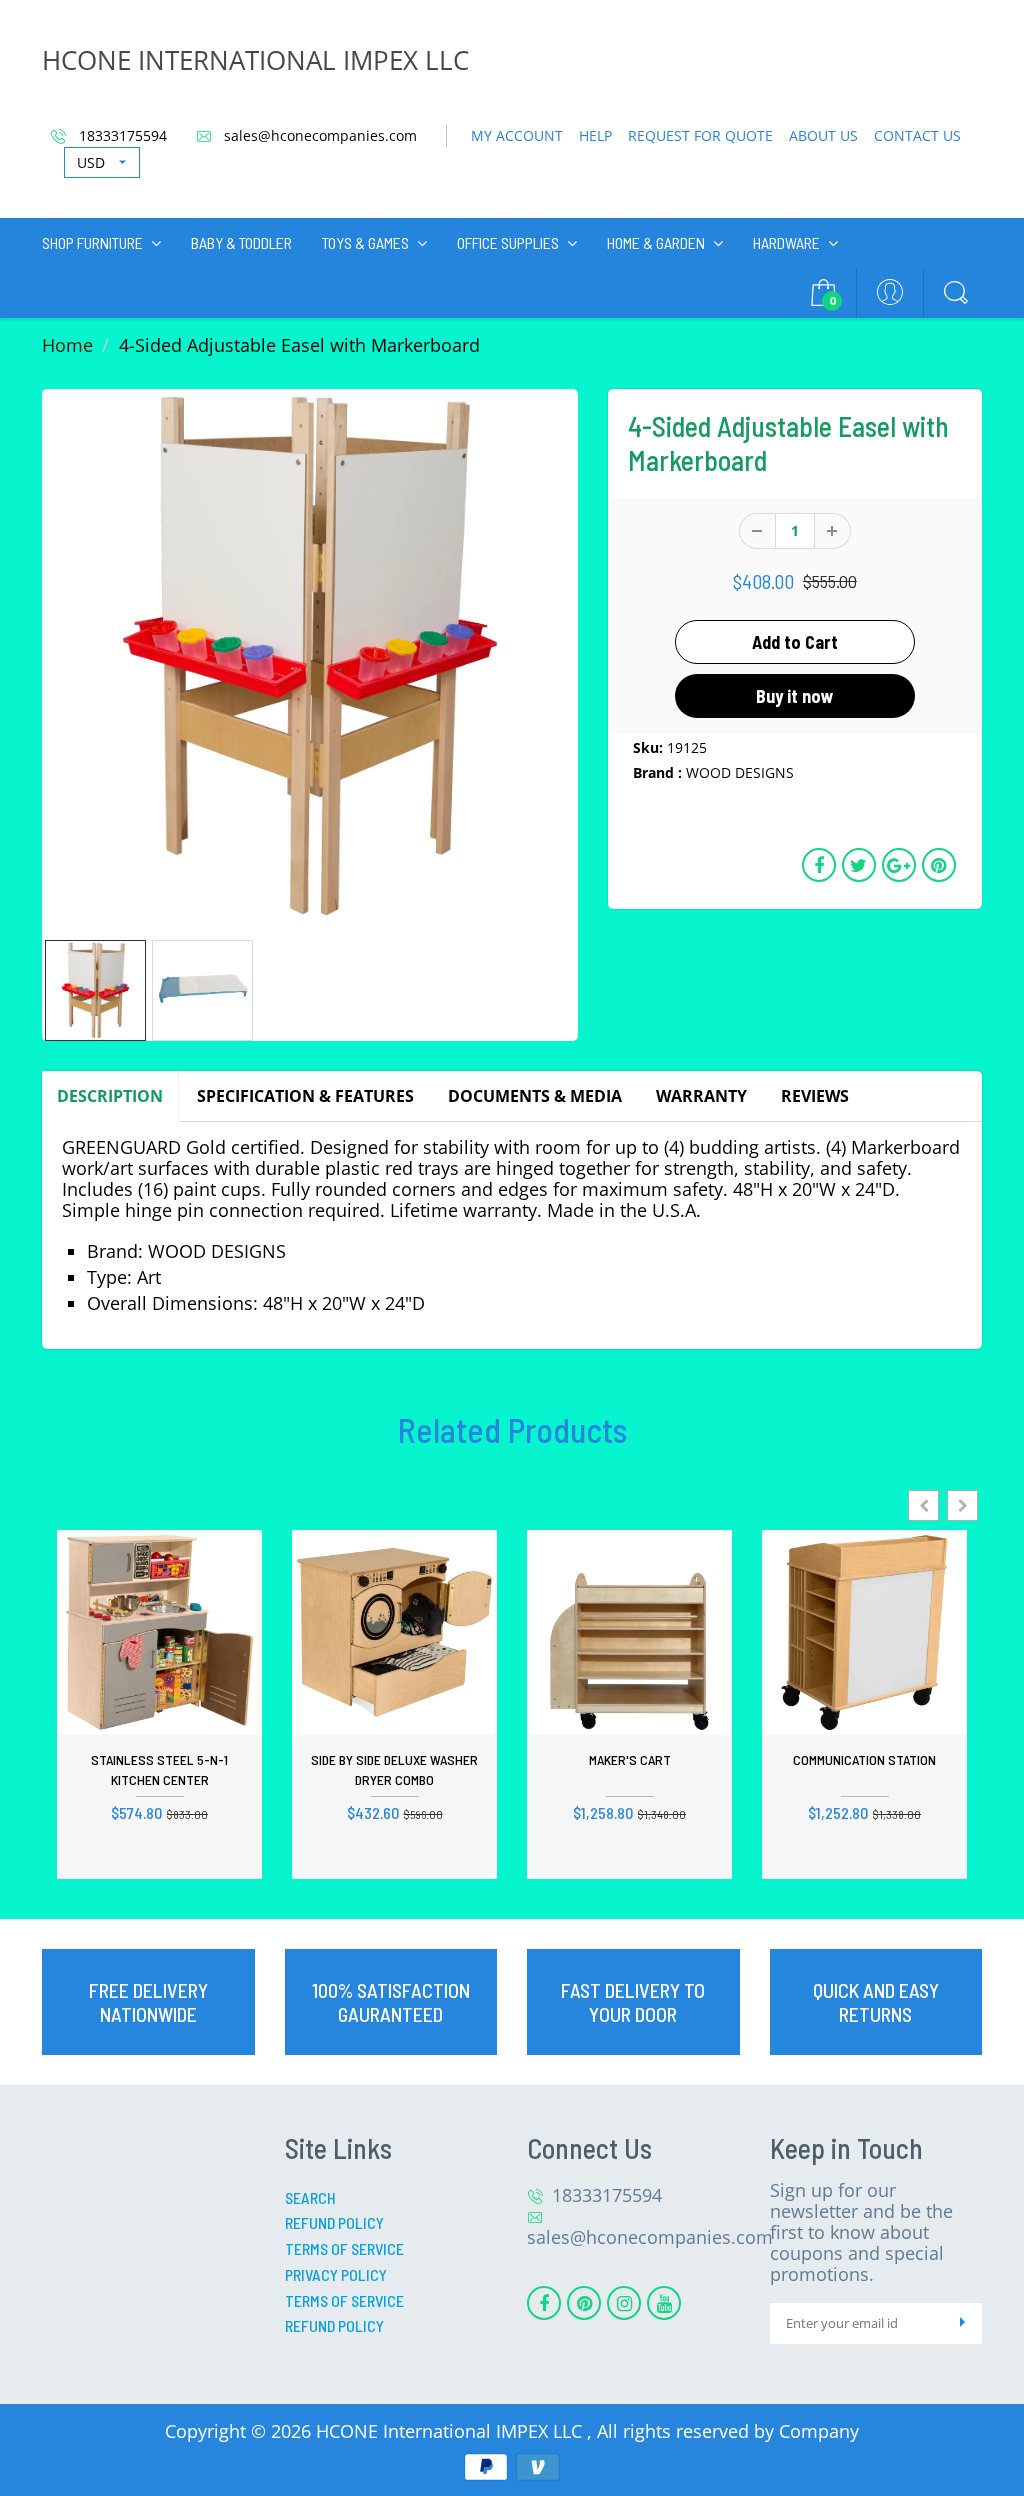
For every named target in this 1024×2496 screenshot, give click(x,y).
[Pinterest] (584, 2303)
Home (67, 345)
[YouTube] (664, 2303)
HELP (595, 135)
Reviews (815, 1096)
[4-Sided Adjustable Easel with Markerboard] (310, 657)
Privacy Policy (336, 2274)
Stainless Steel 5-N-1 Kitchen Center (159, 1769)
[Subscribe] (962, 2323)
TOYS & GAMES (365, 242)
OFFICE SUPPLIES (508, 242)
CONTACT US (917, 135)
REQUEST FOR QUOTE (700, 135)
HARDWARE (786, 242)
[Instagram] (624, 2303)
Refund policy (334, 2325)
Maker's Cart (630, 1759)
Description (110, 1096)
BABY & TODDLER (241, 242)
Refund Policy (334, 2222)
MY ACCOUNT (517, 135)
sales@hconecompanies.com (318, 135)
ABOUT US (823, 135)
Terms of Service (344, 2248)
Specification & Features (305, 1096)
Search (310, 2197)
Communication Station (864, 1759)
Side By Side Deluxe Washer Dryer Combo (394, 1769)
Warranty (701, 1096)
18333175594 (121, 135)
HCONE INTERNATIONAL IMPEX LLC (255, 60)
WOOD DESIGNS (740, 772)
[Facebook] (544, 2303)
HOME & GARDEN (656, 242)
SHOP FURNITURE (92, 242)
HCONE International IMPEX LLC (451, 2431)
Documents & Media (535, 1096)
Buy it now (795, 696)
